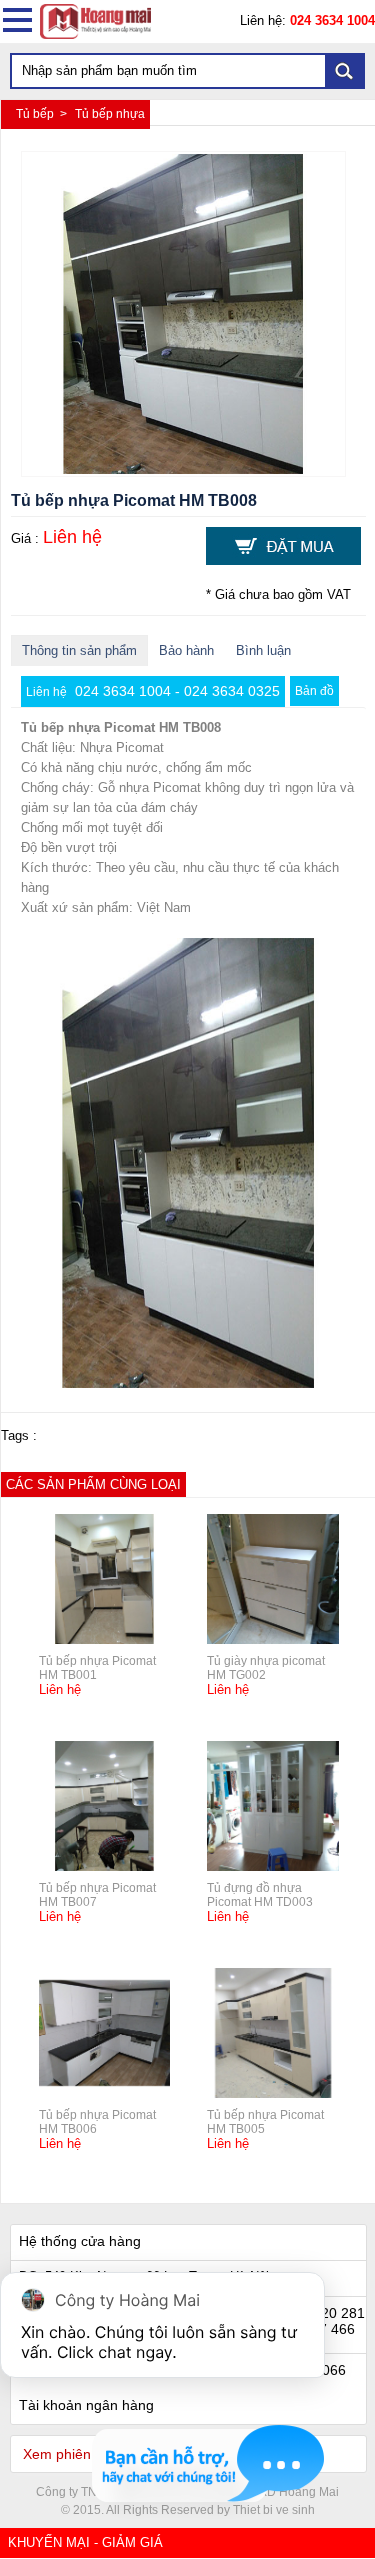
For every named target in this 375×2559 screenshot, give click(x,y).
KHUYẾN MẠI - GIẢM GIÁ (85, 2542)
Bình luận (263, 650)
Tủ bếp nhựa (110, 114)
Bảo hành (186, 650)
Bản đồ (314, 691)
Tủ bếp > (43, 114)
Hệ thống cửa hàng (80, 2241)
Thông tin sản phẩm (79, 650)
